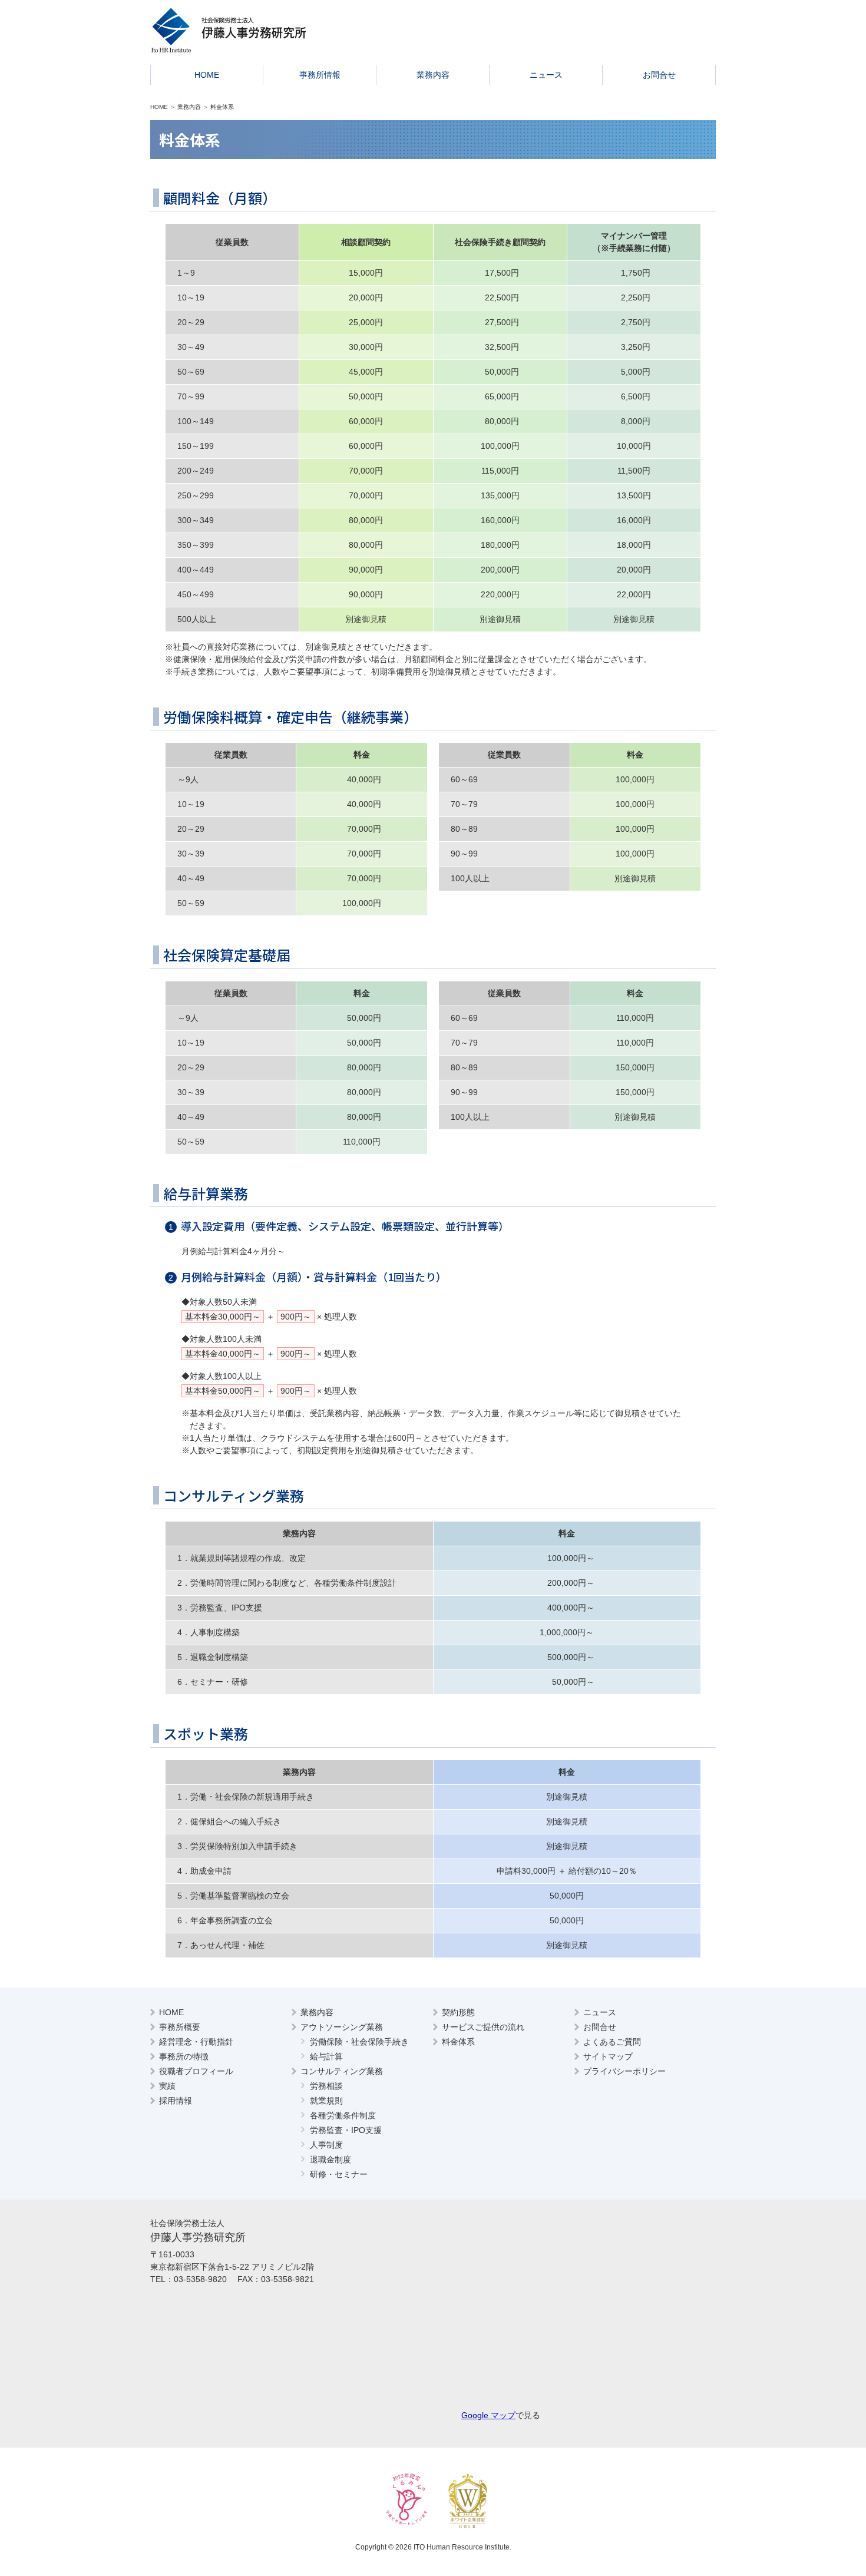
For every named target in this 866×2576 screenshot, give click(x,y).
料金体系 (458, 2042)
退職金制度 (330, 2160)
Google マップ (488, 2415)
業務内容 (433, 75)
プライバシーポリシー (624, 2071)
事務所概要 (180, 2027)
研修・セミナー (339, 2174)
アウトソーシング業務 (342, 2027)
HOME (207, 75)
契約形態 (458, 2012)
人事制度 (326, 2145)
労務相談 (326, 2086)
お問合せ (659, 75)
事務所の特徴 (184, 2056)
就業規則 (326, 2101)
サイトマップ (608, 2056)
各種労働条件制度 (343, 2115)
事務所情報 (320, 75)
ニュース (546, 75)
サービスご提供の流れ (483, 2027)
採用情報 (176, 2101)
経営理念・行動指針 (196, 2042)
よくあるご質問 (612, 2042)
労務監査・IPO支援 (346, 2130)
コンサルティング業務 (342, 2071)
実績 (167, 2086)
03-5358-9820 (200, 2279)
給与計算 (326, 2056)
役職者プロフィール (196, 2071)
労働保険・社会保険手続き (359, 2042)
